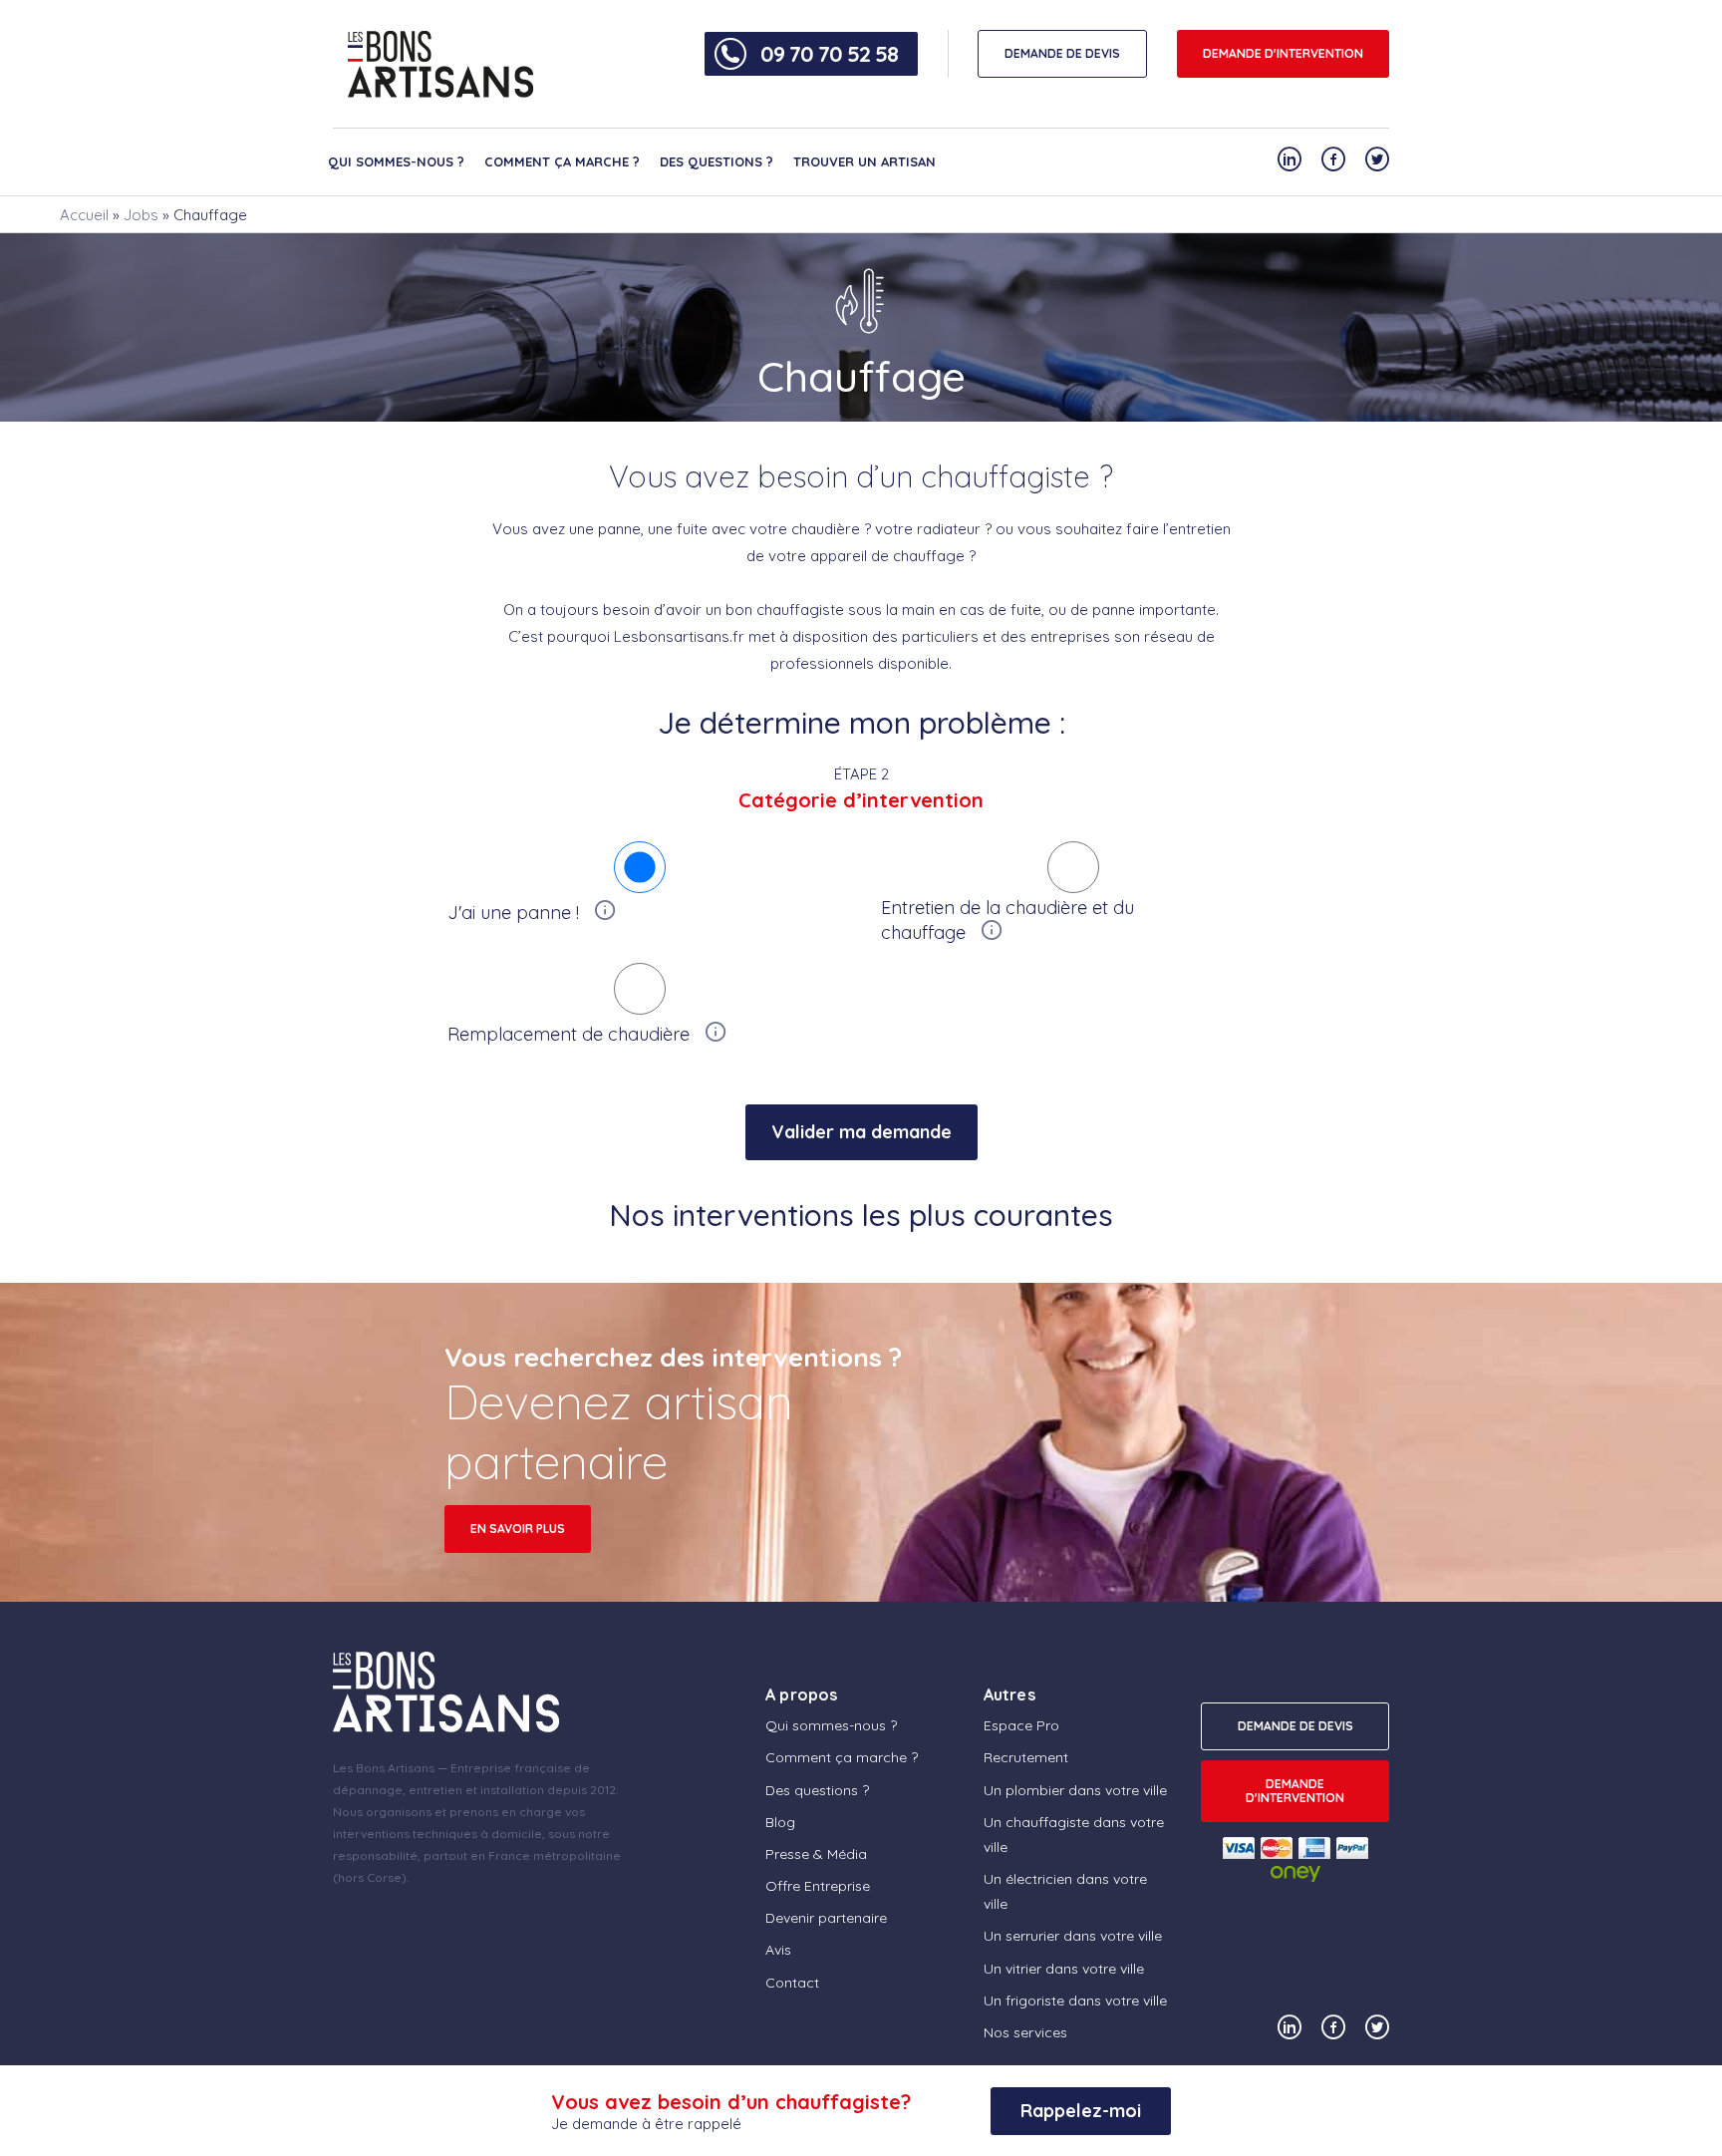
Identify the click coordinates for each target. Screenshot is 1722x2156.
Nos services (1025, 2032)
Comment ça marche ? (562, 161)
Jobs (141, 215)
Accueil (84, 215)
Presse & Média (816, 1854)
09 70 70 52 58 (829, 54)
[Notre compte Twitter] (1377, 159)
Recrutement (1026, 1757)
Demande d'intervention (1283, 53)
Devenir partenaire (826, 1918)
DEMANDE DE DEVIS (1062, 53)
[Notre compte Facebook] (1333, 159)
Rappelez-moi (1081, 2111)
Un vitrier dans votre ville (1064, 1969)
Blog (780, 1822)
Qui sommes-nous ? (396, 161)
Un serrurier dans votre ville (1073, 1936)
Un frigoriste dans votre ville (1075, 2001)
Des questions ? (717, 161)
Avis (778, 1950)
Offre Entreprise (818, 1886)
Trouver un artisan (864, 161)
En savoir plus (518, 1529)
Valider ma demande (861, 1132)
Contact (792, 1983)
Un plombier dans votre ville (1075, 1790)
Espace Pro (1021, 1725)
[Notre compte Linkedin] (1290, 159)
